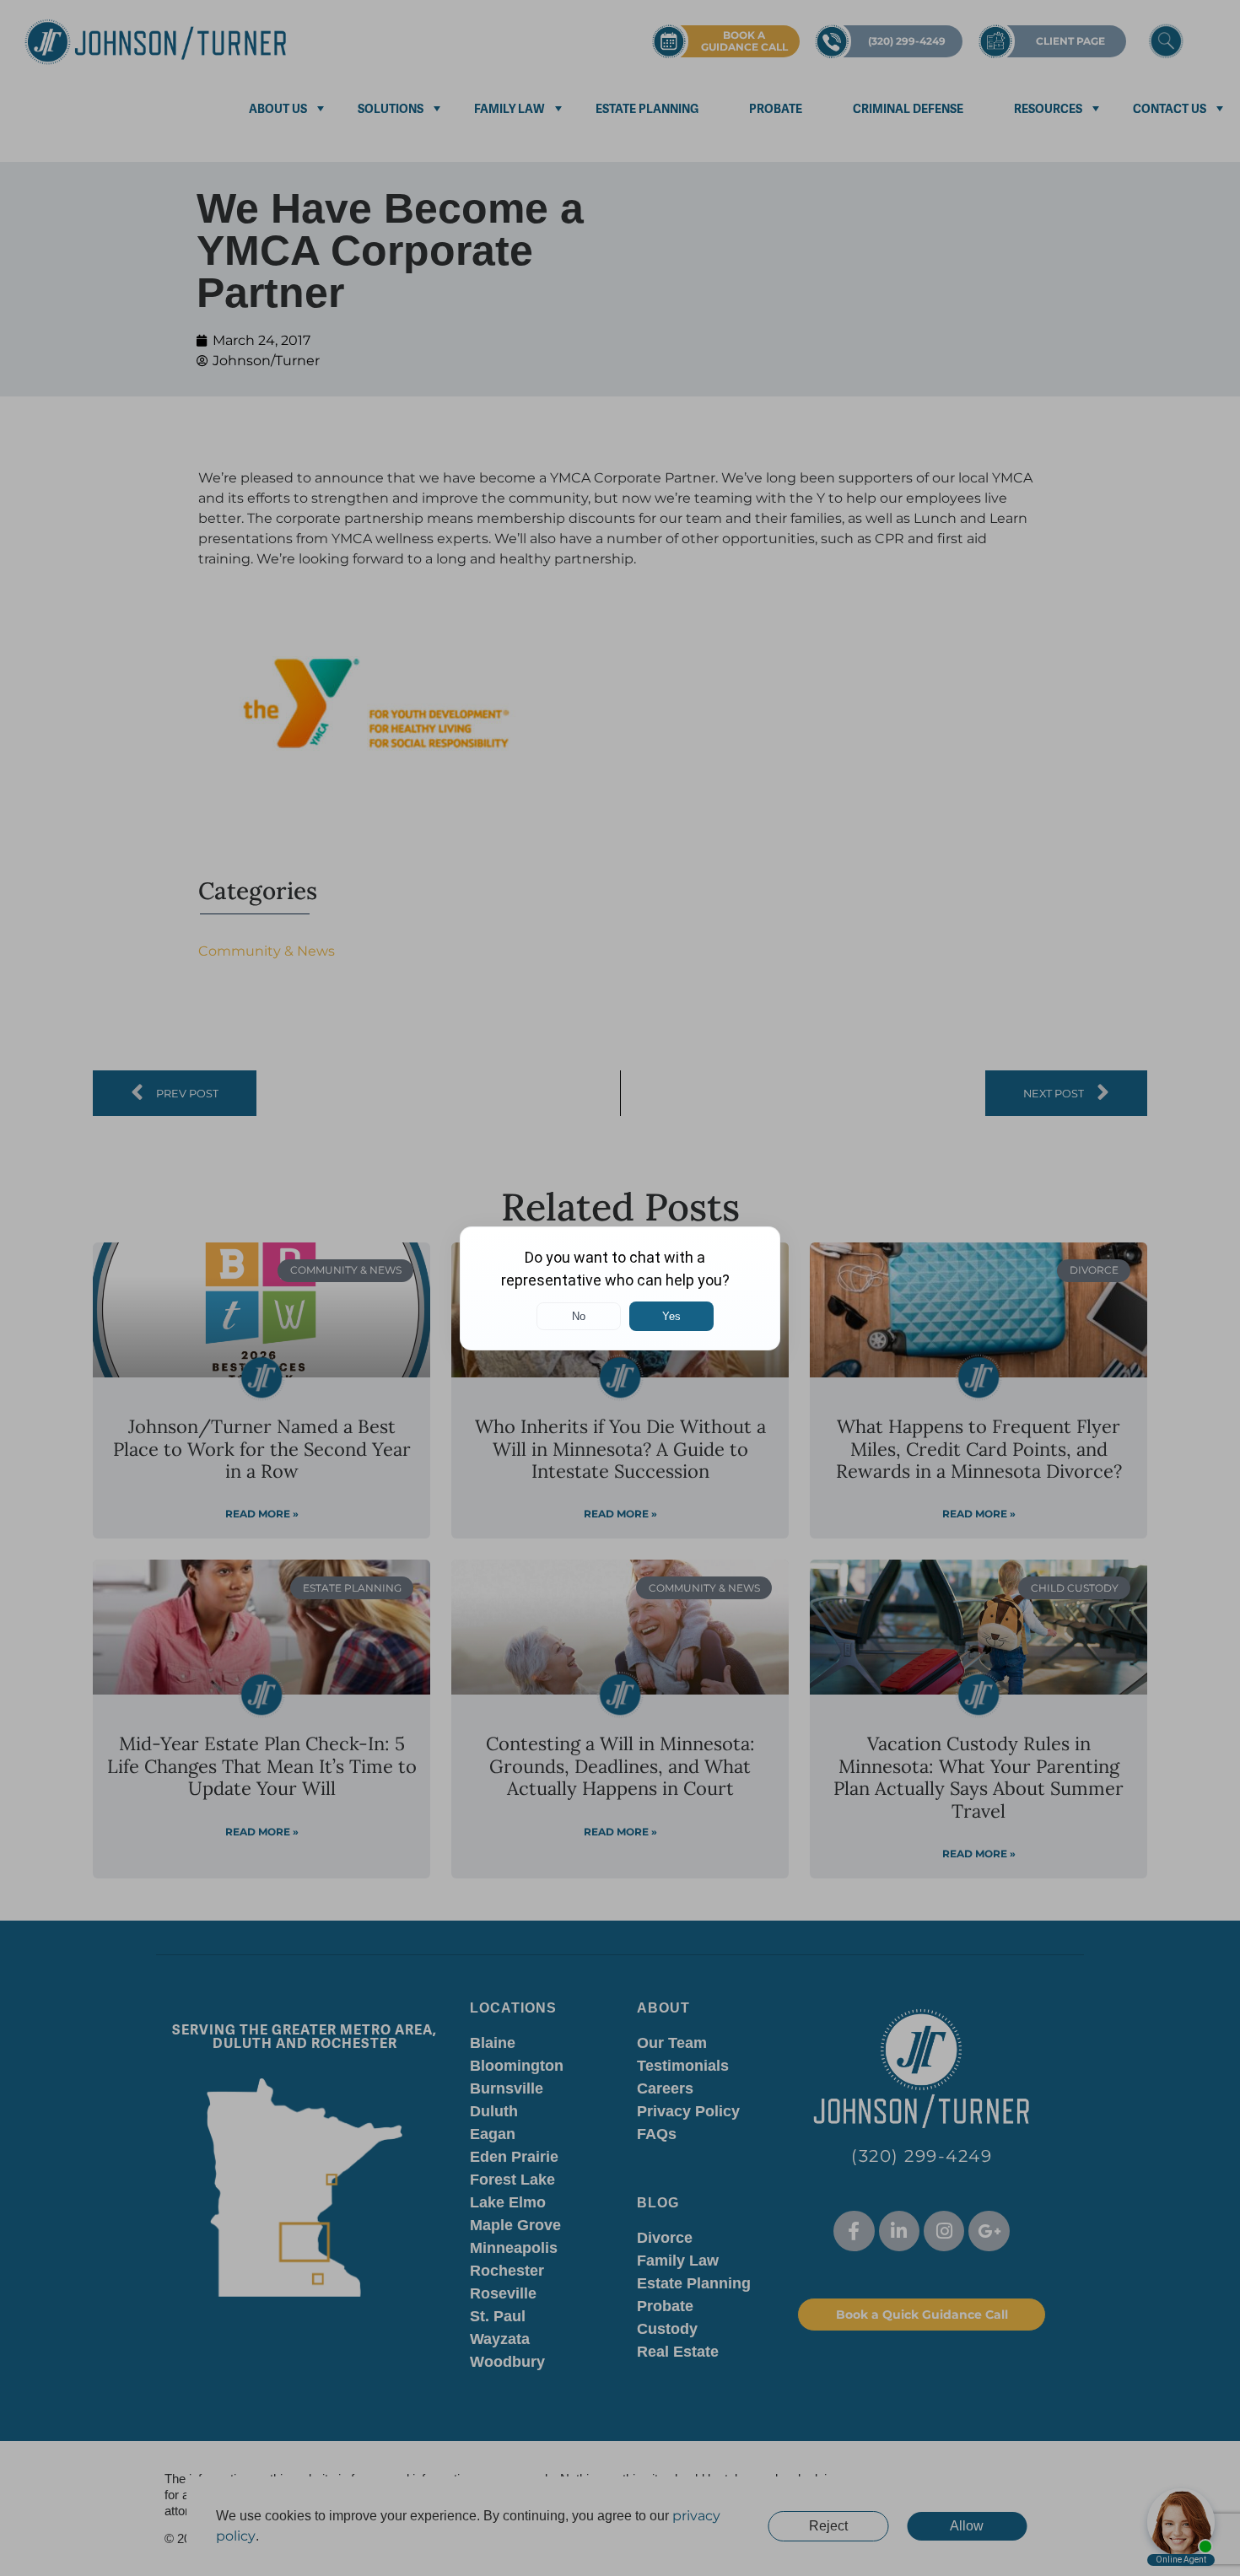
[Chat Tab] (620, 1288)
